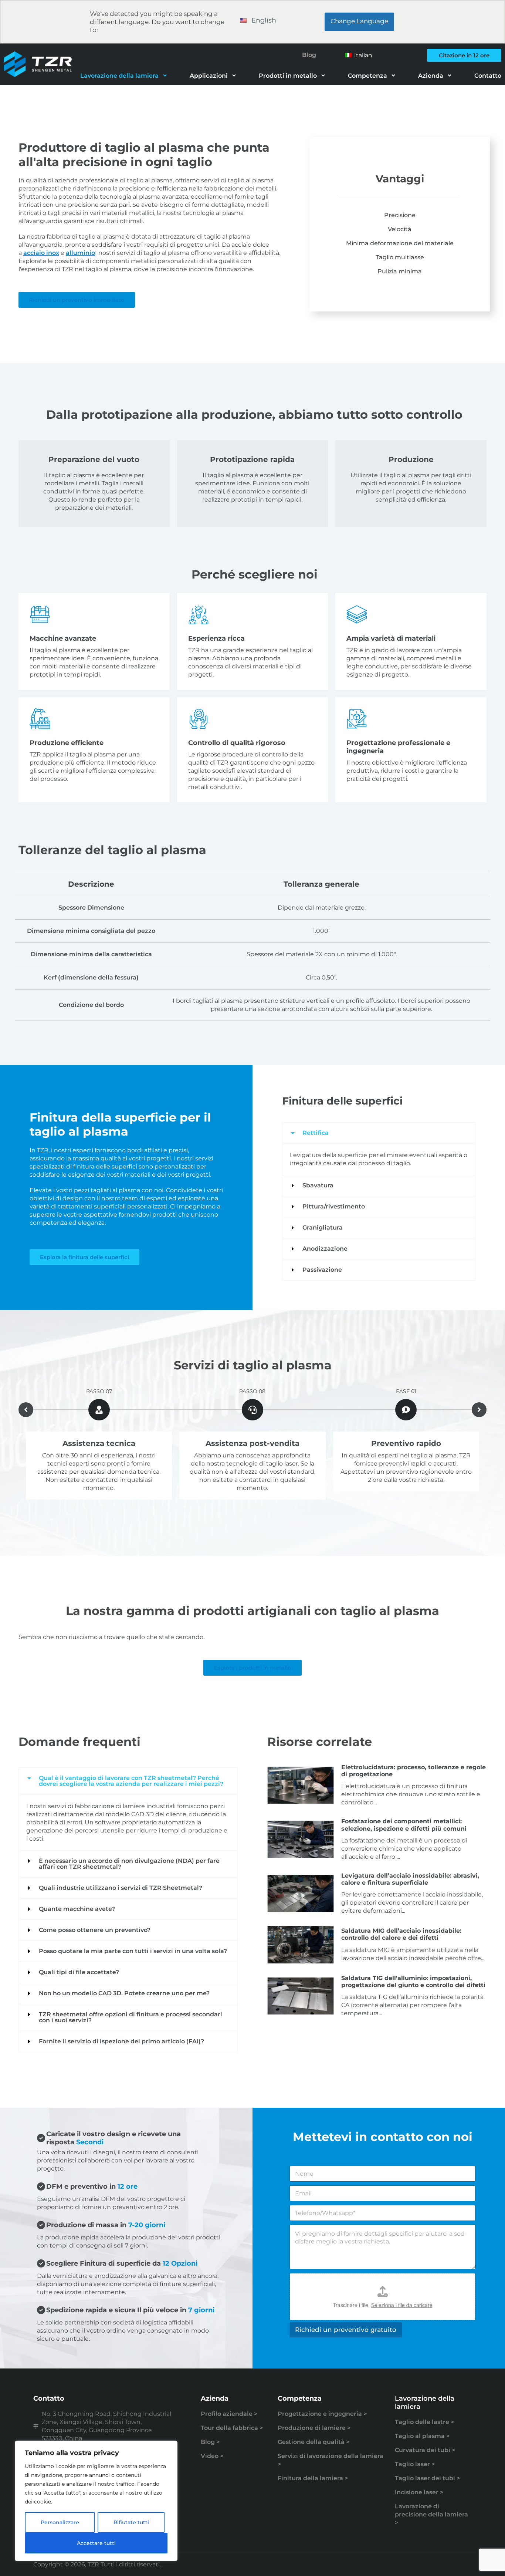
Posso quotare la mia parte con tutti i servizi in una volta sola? (133, 1951)
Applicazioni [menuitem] (209, 76)
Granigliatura (323, 1228)
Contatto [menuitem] (488, 76)
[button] (379, 1133)
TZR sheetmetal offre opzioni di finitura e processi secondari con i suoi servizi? (131, 2017)
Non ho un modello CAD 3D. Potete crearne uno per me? (124, 1993)
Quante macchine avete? (77, 1909)
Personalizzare (60, 2522)
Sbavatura (318, 1185)
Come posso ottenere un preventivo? (95, 1930)
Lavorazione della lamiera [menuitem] (119, 76)
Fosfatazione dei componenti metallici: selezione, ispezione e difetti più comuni (404, 1825)
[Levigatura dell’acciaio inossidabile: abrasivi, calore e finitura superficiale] (301, 1894)
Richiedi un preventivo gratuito (346, 2330)
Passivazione (322, 1270)
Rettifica (316, 1133)
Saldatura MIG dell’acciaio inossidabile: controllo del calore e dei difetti (401, 1934)
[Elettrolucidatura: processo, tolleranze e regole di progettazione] (301, 1785)
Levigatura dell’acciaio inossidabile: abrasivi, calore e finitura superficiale (410, 1879)
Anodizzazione (325, 1249)
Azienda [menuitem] (431, 76)
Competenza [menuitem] (367, 76)
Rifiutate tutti (131, 2522)
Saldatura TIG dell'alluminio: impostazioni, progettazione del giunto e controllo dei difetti (413, 1982)
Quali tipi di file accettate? (79, 1972)
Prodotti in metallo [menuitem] (288, 76)
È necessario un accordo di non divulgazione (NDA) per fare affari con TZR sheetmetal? (129, 1864)
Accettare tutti (96, 2543)
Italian (362, 55)
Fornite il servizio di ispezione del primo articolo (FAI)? (121, 2041)
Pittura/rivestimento (334, 1206)
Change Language (359, 21)
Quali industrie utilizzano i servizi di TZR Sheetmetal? (121, 1888)
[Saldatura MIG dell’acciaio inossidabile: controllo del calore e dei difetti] (301, 1945)
